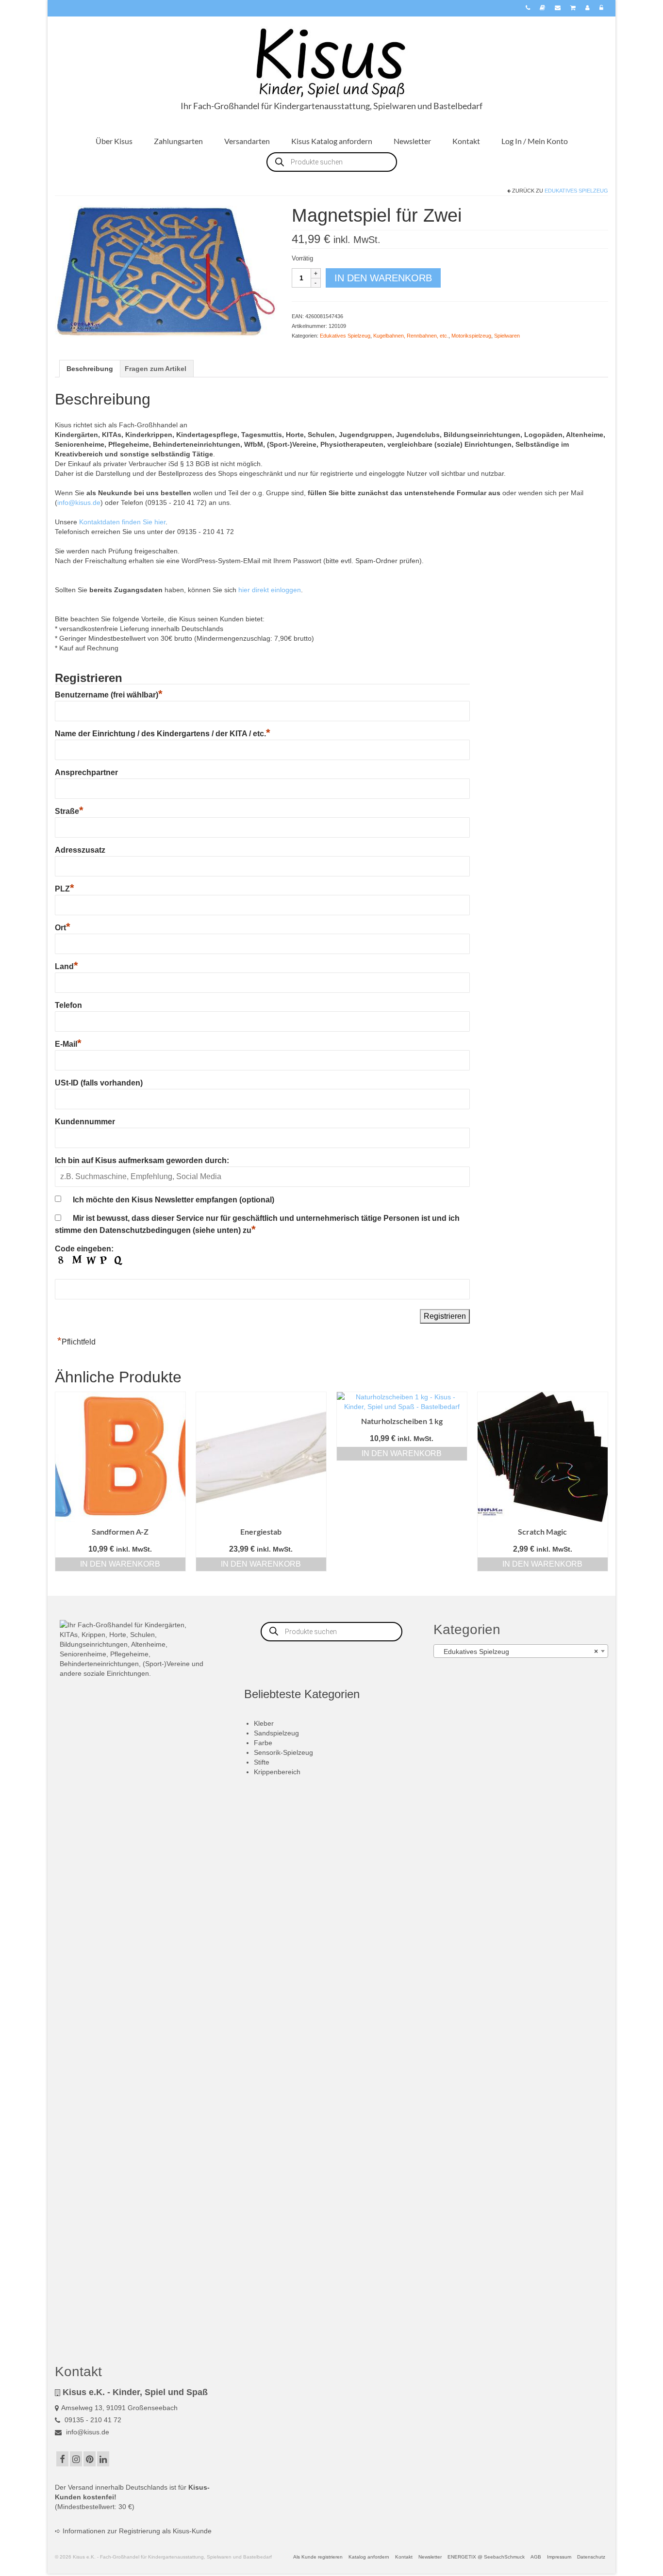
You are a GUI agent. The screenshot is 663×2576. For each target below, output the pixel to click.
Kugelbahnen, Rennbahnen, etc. (411, 336)
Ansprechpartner (86, 772)
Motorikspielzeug (471, 336)
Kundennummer (85, 1122)
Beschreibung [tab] (90, 369)
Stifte (262, 1762)
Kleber (264, 1723)
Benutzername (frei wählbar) (109, 695)
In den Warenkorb (383, 278)
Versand (81, 2487)
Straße (69, 811)
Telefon (68, 1005)
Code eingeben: (84, 1249)
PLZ (65, 889)
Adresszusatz (80, 850)
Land (66, 966)
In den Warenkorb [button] (120, 1564)
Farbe (263, 1743)
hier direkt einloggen (270, 590)
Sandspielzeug (276, 1733)
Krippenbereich (277, 1772)
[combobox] (521, 1651)
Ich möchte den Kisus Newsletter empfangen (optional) (174, 1200)
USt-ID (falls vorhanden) (99, 1083)
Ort (63, 928)
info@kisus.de (79, 502)
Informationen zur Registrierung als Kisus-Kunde (137, 2531)
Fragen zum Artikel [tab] (156, 369)
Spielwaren (507, 336)
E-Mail (68, 1044)
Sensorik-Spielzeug (283, 1752)
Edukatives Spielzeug (576, 191)
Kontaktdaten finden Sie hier (122, 522)
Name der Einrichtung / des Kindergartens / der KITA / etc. (163, 734)
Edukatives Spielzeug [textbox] (518, 1652)
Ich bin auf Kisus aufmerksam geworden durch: (142, 1160)
